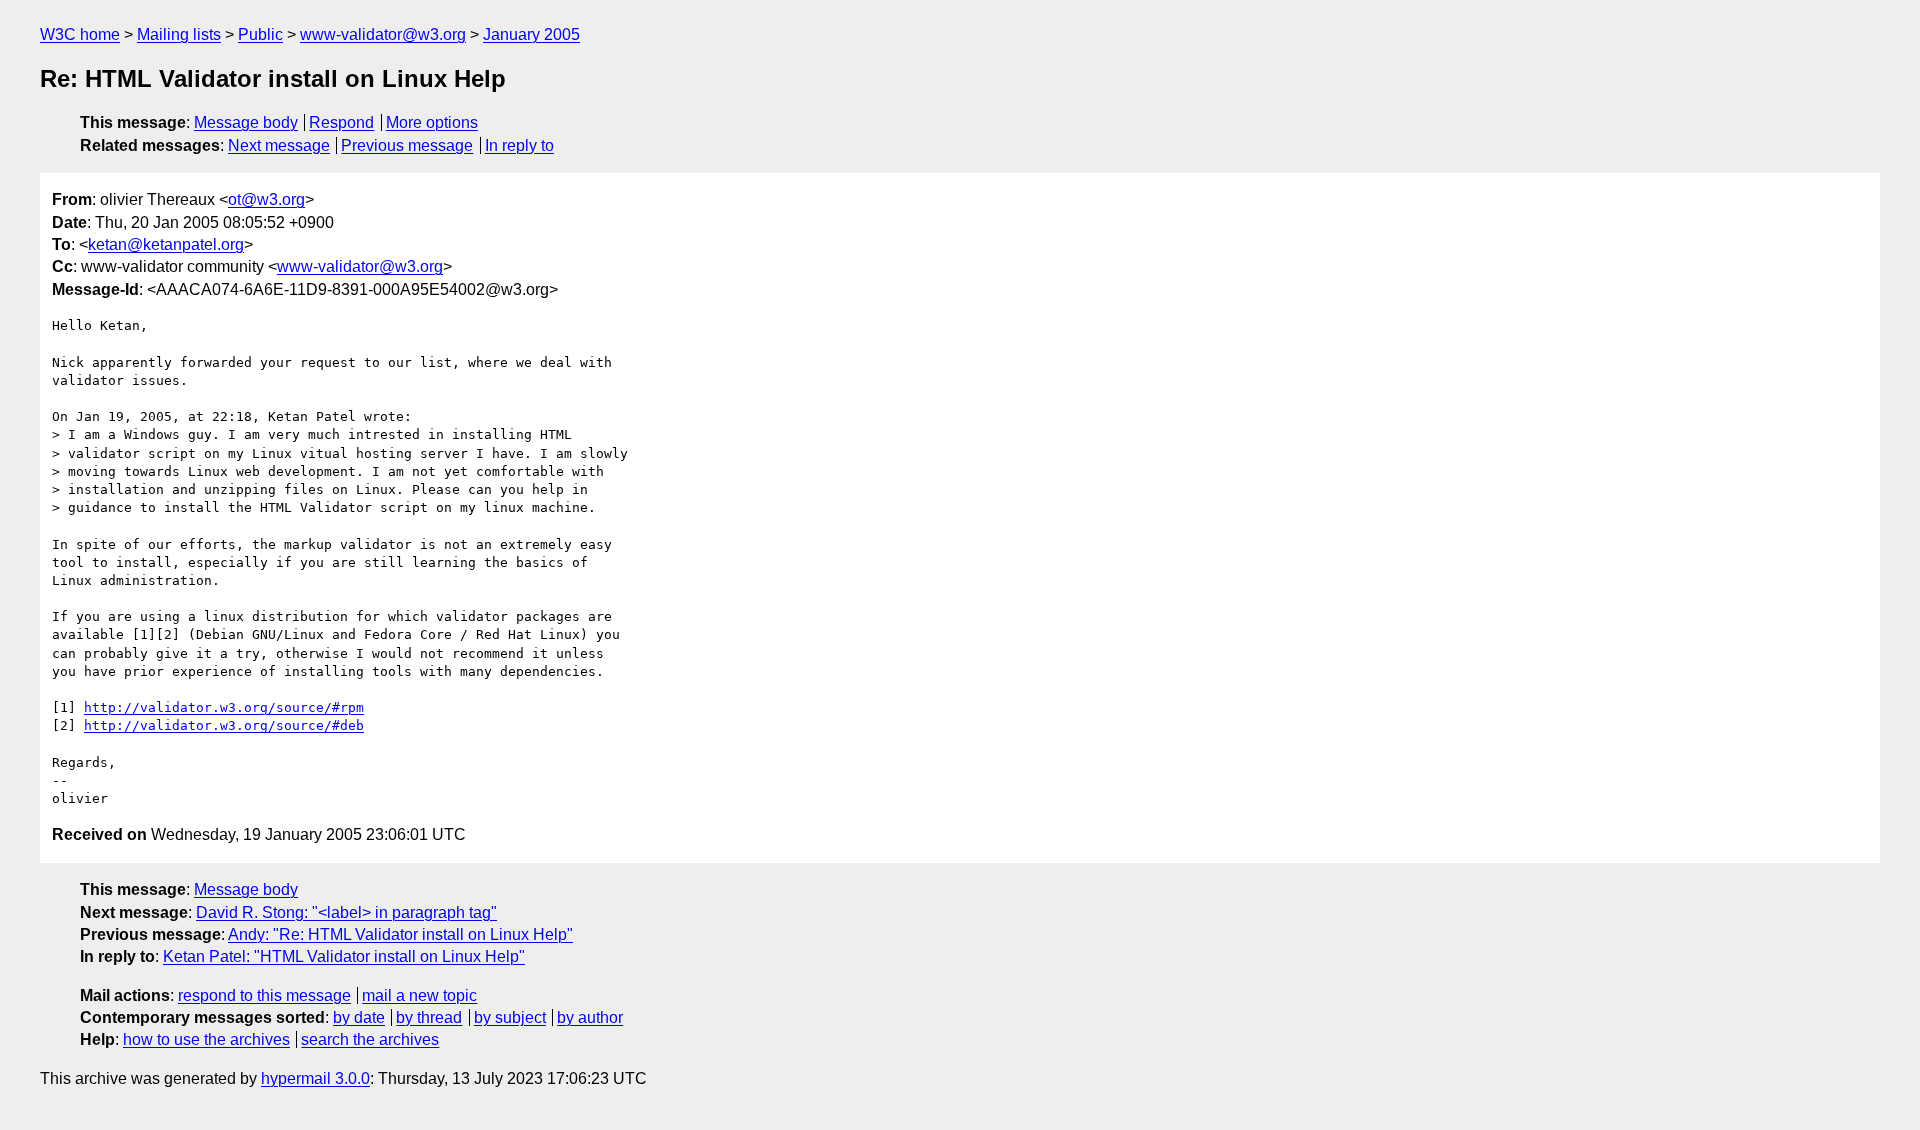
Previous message (407, 145)
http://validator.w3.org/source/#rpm (224, 707)
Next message (279, 145)
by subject (510, 1017)
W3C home (80, 34)
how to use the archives (206, 1039)
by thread (429, 1017)
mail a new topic (419, 995)
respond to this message (264, 995)
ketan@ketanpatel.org (166, 244)
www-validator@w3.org (383, 34)
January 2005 (531, 34)
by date (359, 1017)
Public (260, 34)
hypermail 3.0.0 (315, 1078)
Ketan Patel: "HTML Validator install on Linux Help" (344, 956)
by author (590, 1017)
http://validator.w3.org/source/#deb (224, 725)
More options (432, 122)
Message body (246, 122)
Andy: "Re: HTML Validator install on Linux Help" (400, 934)
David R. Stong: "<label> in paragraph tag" (346, 912)
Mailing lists (179, 34)
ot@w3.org (266, 199)
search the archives (370, 1039)
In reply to (519, 145)
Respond (341, 122)
